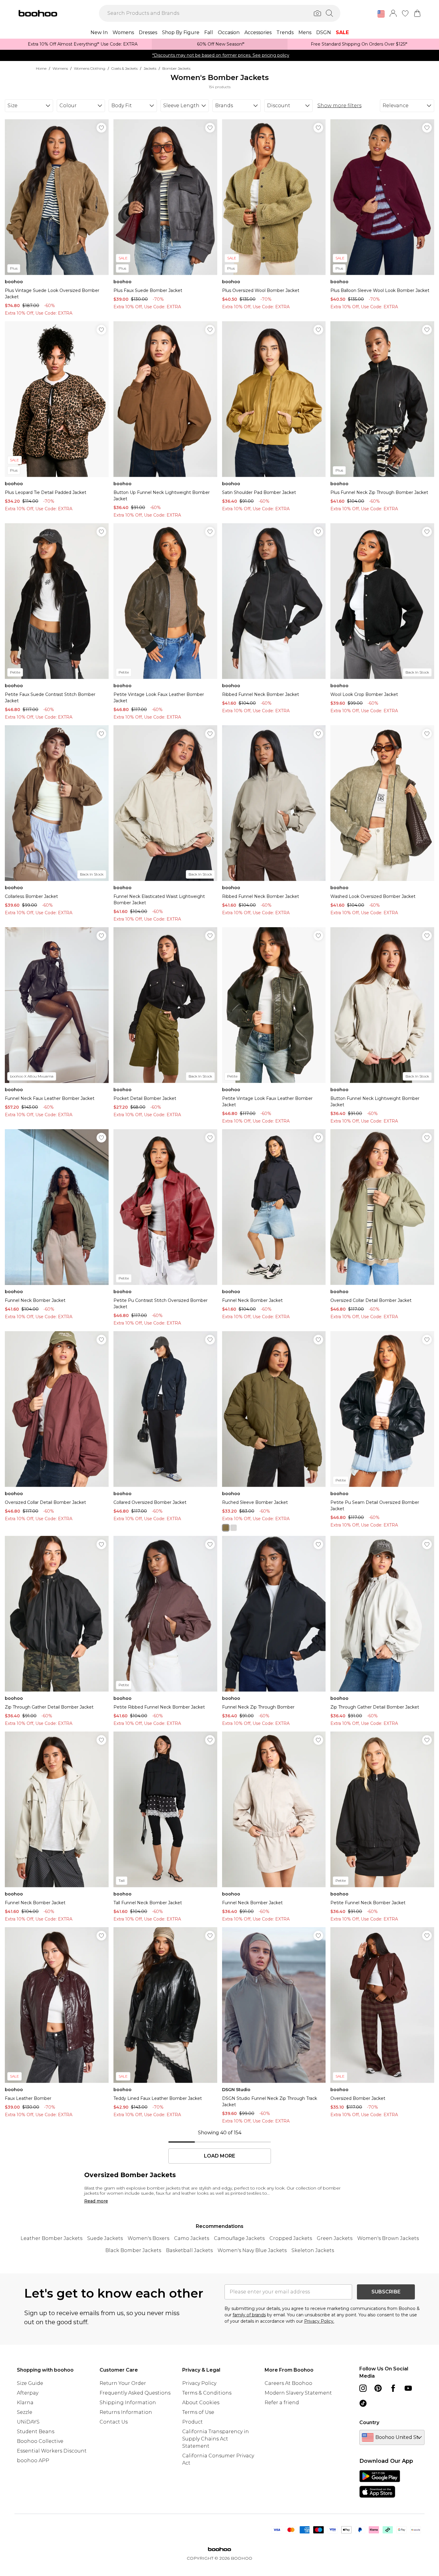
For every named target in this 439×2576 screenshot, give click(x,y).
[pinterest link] (378, 2388)
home (41, 68)
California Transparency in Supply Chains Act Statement (216, 2439)
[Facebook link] (393, 2388)
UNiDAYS (28, 2422)
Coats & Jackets (124, 68)
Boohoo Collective (40, 2441)
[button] (381, 14)
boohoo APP (33, 2461)
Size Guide (30, 2383)
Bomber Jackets (176, 68)
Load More (219, 2156)
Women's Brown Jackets (388, 2238)
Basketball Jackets (189, 2250)
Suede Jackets (105, 2238)
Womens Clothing (90, 68)
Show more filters (339, 106)
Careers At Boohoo (288, 2383)
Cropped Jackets (291, 2238)
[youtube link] (408, 2388)
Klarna (25, 2403)
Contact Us (114, 2422)
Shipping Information (128, 2403)
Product (192, 2422)
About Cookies (201, 2403)
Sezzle (25, 2412)
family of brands (249, 2315)
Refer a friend (282, 2403)
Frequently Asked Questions (135, 2393)
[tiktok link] (363, 2403)
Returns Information (126, 2412)
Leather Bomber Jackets (51, 2238)
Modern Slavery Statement (298, 2393)
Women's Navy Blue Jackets (252, 2250)
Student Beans (36, 2432)
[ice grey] (234, 1528)
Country (369, 2422)
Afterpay (28, 2393)
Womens (60, 68)
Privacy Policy (199, 2383)
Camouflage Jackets (239, 2238)
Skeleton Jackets (313, 2250)
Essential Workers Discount (52, 2451)
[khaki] (226, 1528)
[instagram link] (363, 2388)
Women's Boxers (148, 2238)
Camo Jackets (192, 2238)
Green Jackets (335, 2238)
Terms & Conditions (207, 2393)
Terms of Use (198, 2412)
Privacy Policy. (319, 2321)
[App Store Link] (380, 2484)
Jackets (150, 68)
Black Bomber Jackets (133, 2250)
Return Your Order (123, 2383)
